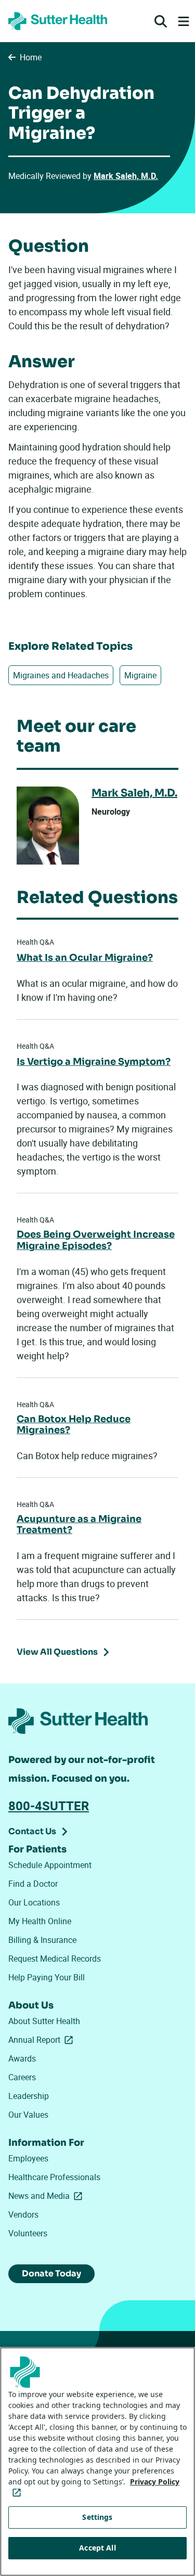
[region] (97, 2462)
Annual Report (43, 2040)
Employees (28, 2158)
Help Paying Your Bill (47, 1977)
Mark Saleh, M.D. (126, 176)
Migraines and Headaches (61, 675)
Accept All (97, 2548)
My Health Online (40, 1921)
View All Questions (57, 1652)
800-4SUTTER (49, 1806)
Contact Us (32, 1831)
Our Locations (34, 1902)
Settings (97, 2517)
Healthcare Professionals (54, 2177)
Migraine (140, 675)
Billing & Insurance (42, 1940)
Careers (22, 2077)
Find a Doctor (33, 1884)
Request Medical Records (55, 1959)
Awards (22, 2058)
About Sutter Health (44, 2021)
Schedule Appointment (50, 1865)
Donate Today (51, 2274)
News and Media (47, 2196)
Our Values (28, 2115)
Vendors (23, 2214)
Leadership (29, 2096)
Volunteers (28, 2233)
